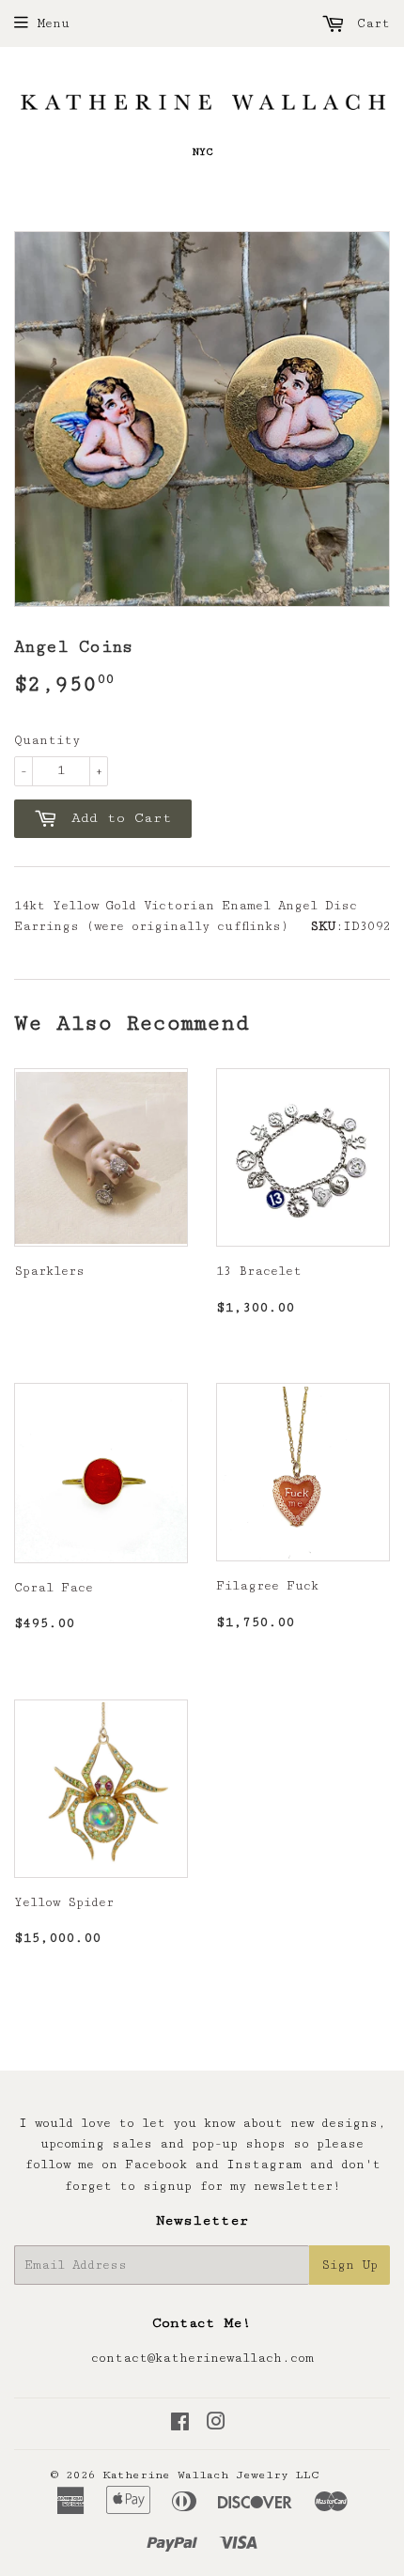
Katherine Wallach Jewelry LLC (211, 2475)
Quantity (47, 740)
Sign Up (350, 2265)
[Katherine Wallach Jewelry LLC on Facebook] (180, 2425)
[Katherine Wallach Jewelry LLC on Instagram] (216, 2425)
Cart (370, 23)
